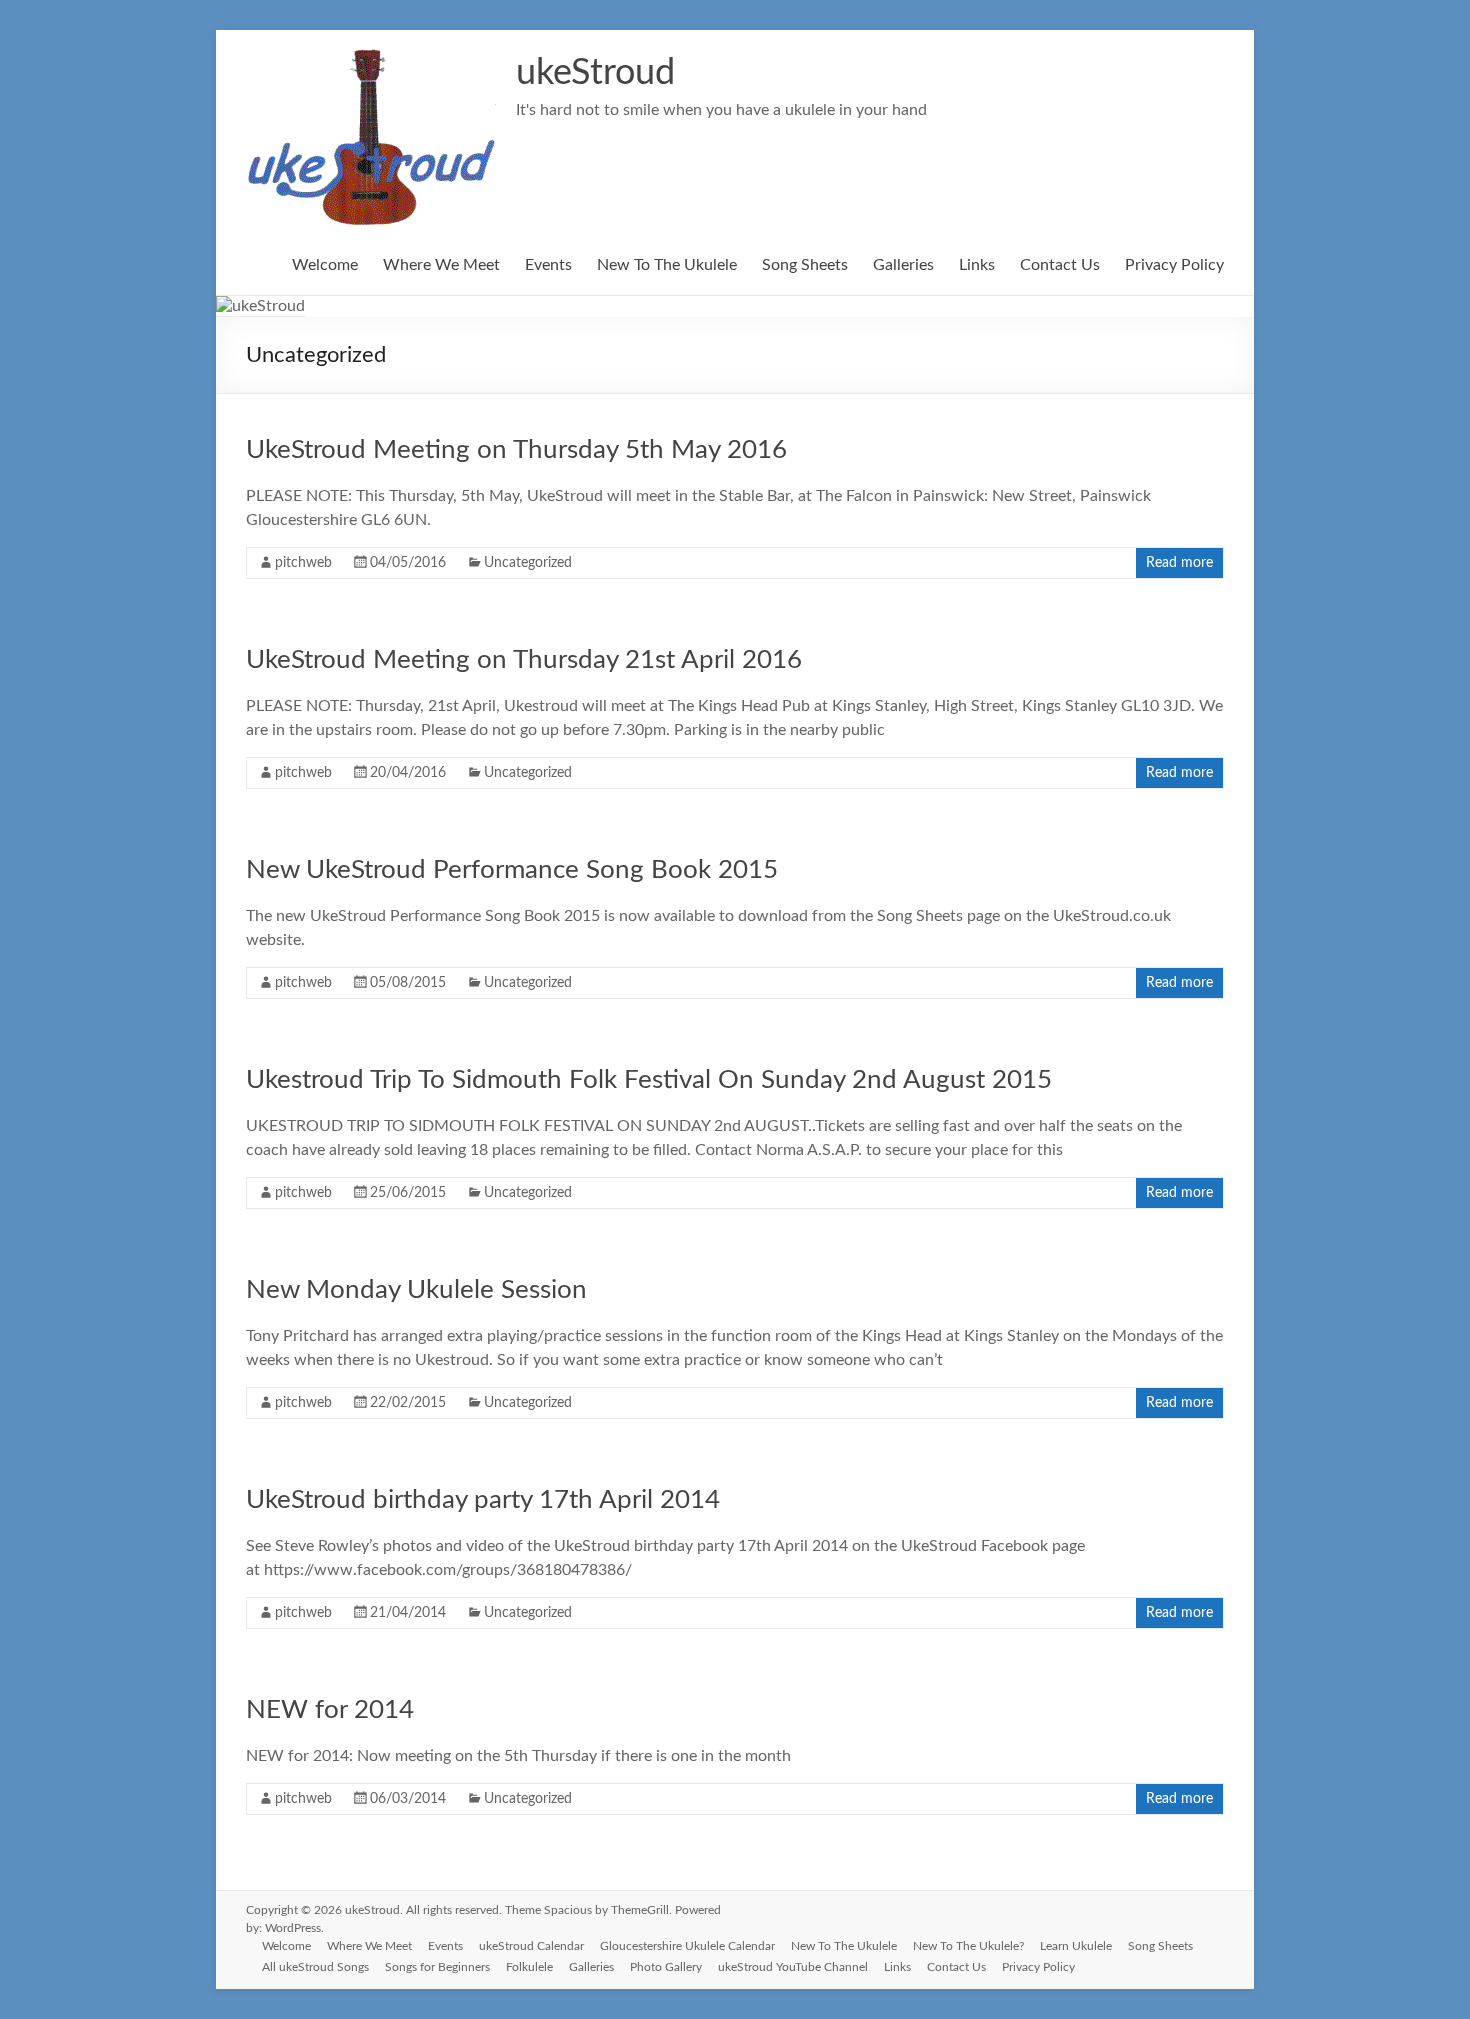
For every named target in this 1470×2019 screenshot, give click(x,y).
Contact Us (1060, 265)
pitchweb (303, 563)
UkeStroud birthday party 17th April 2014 (483, 1500)
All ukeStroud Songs (315, 1967)
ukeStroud (595, 73)
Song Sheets (805, 265)
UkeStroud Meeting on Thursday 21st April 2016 (524, 660)
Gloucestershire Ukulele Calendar (687, 1946)
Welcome (325, 265)
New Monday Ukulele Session (416, 1290)
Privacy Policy (1174, 265)
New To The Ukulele (667, 265)
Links (977, 265)
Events (548, 265)
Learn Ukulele (1076, 1946)
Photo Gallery (666, 1967)
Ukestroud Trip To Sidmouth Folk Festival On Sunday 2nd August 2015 (649, 1080)
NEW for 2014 (330, 1710)
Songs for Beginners (437, 1967)
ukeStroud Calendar (531, 1946)
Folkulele (529, 1967)
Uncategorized (528, 563)
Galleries (903, 265)
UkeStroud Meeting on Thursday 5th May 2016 (516, 450)
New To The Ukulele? (968, 1946)
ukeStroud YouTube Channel (793, 1967)
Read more (1179, 563)
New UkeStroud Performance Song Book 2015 (512, 870)
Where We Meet (441, 265)
